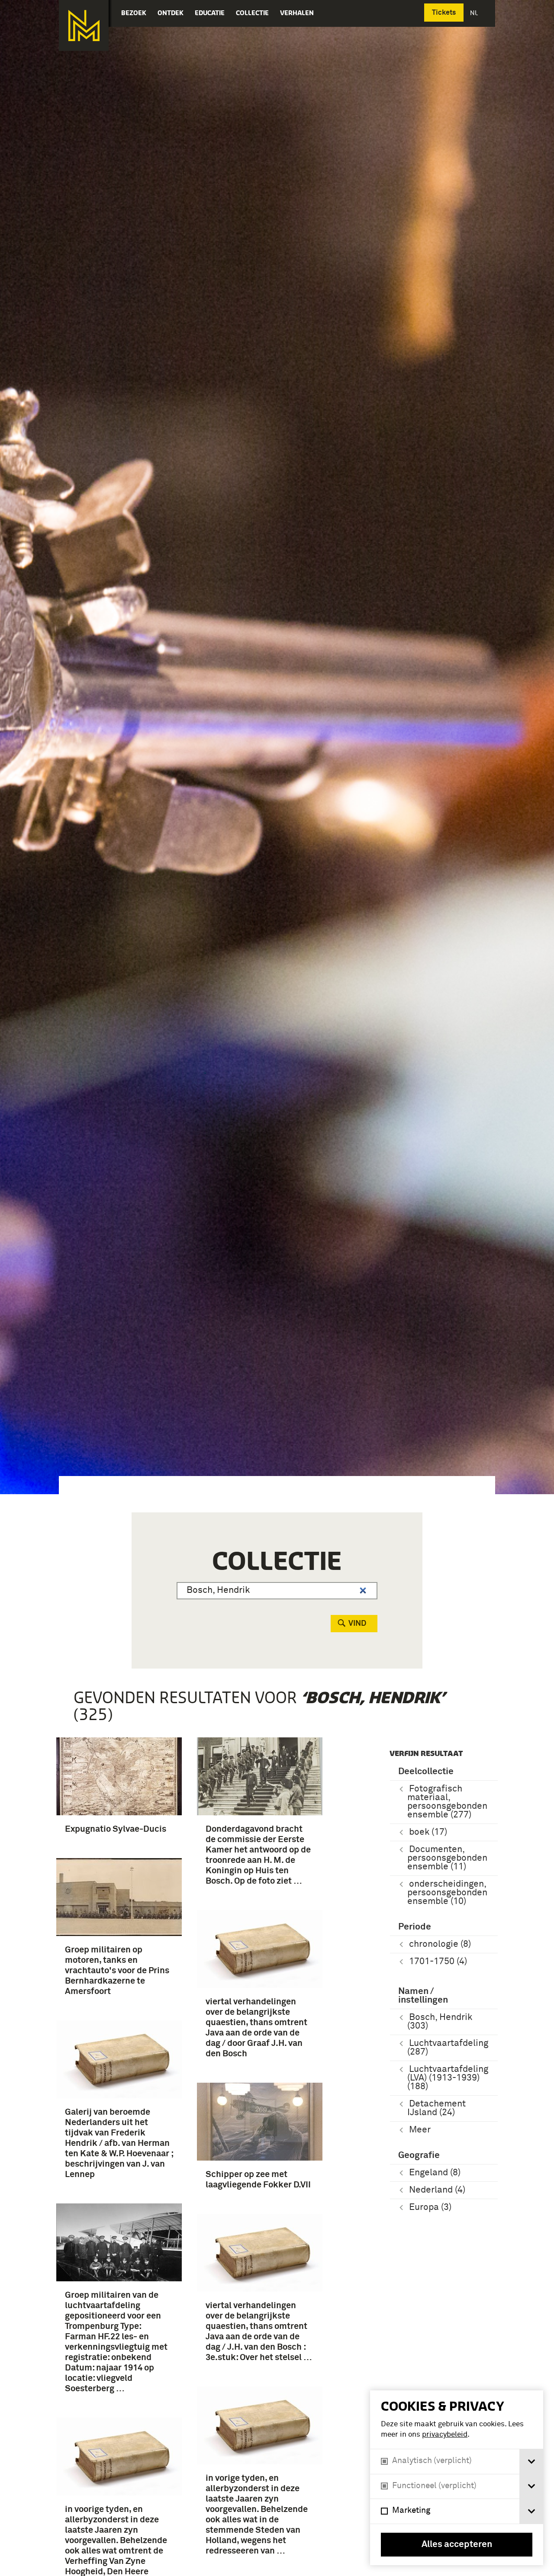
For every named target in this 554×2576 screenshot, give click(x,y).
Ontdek (171, 13)
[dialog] (457, 2478)
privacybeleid (445, 2435)
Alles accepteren (457, 2545)
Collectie (252, 13)
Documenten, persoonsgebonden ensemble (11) (447, 1858)
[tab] (531, 2462)
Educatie (210, 13)
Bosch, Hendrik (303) (440, 2022)
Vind (357, 1624)
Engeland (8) (435, 2173)
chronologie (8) (440, 1944)
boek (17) (428, 1832)
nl (475, 13)
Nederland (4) (437, 2190)
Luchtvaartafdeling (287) (448, 2048)
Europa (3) (430, 2208)
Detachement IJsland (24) (436, 2108)
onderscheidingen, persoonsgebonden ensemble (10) (447, 1893)
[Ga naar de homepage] (84, 26)
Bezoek (134, 13)
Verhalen (297, 13)
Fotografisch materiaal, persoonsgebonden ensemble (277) (447, 1802)
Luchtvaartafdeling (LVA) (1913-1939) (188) (448, 2078)
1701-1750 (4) (438, 1962)
